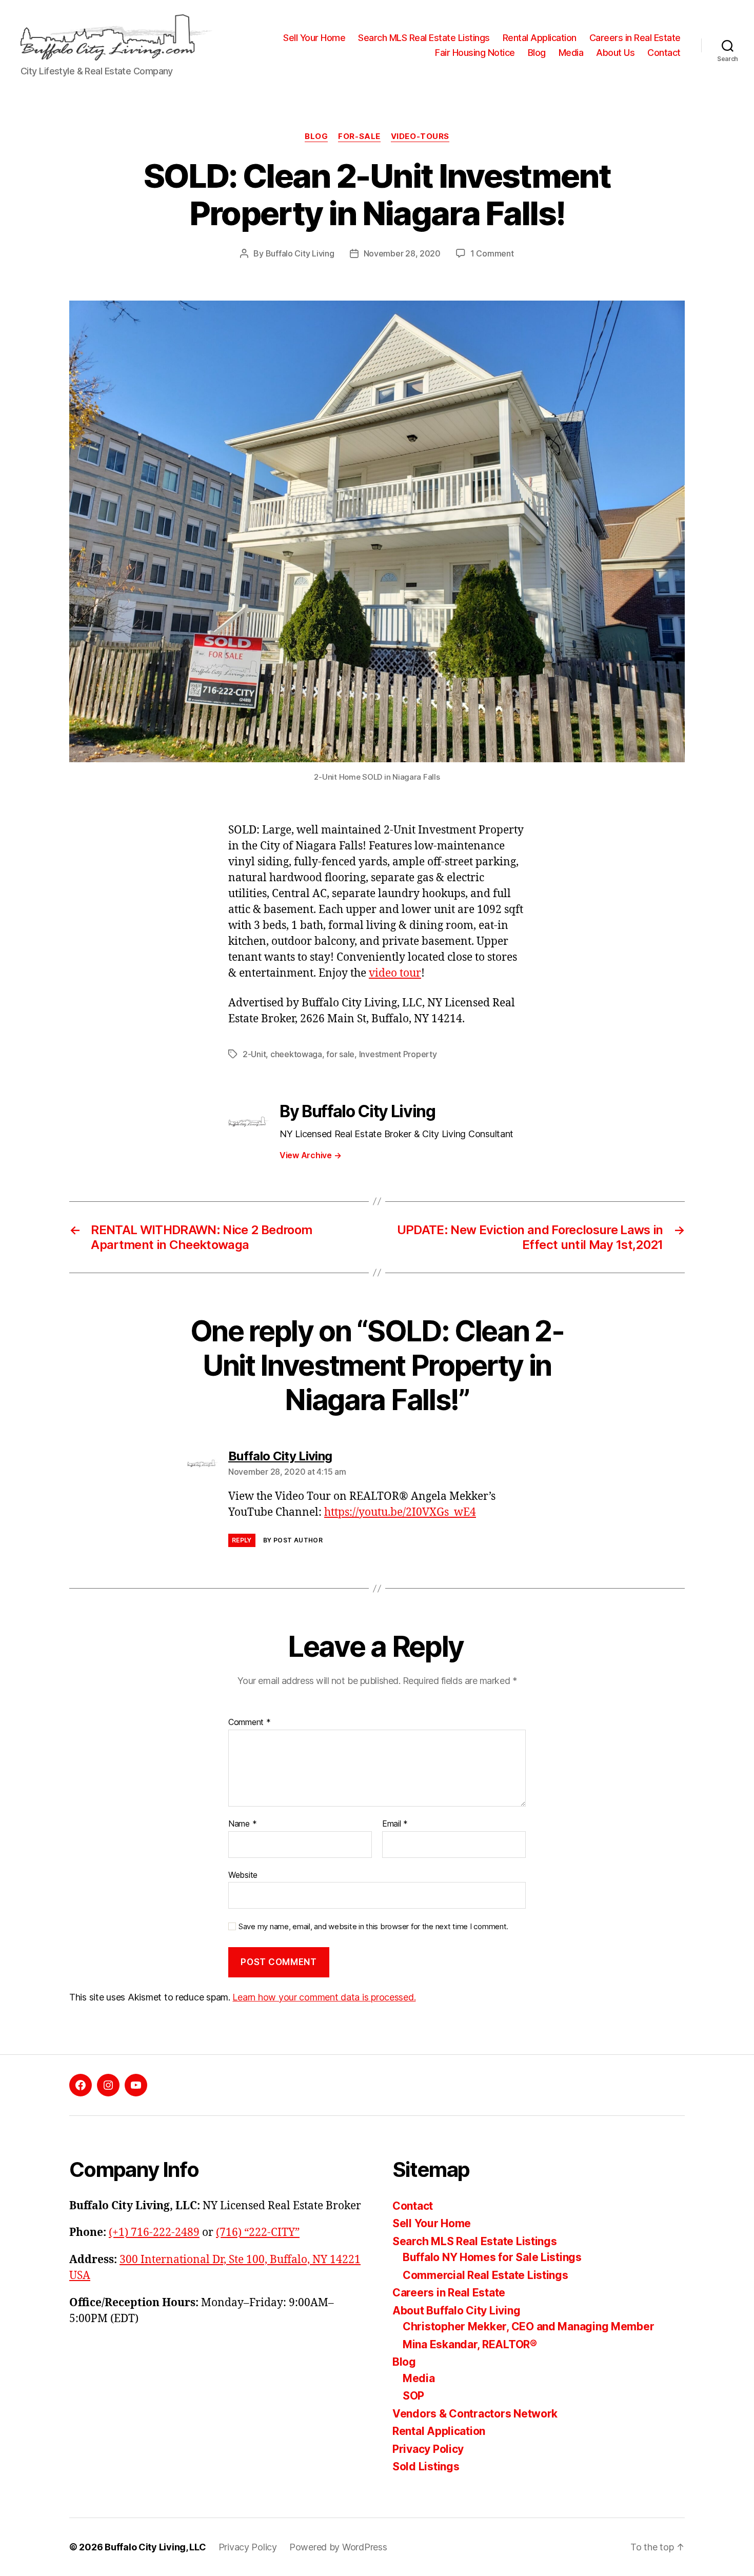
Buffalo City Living (300, 253)
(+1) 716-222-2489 (154, 2233)
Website (243, 1875)
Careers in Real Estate (635, 38)
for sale (340, 1054)
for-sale (359, 136)
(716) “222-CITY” (258, 2233)
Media (571, 53)
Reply (242, 1540)
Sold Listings (426, 2466)
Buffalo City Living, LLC (155, 2547)
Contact (664, 53)
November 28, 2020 (402, 253)
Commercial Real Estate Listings (485, 2275)
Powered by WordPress (338, 2547)
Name (242, 1824)
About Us (615, 53)
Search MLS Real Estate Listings (424, 38)
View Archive (310, 1155)
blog (316, 136)
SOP (413, 2396)
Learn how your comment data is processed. (324, 1997)
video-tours (420, 136)
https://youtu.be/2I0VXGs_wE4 (400, 1512)
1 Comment (492, 253)
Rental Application (540, 38)
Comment (250, 1722)
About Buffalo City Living (456, 2311)
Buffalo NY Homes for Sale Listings (492, 2257)
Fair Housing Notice (475, 53)
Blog (537, 53)
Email (395, 1824)
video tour (395, 973)
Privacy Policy (428, 2449)
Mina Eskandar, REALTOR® (470, 2344)
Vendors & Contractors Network (475, 2414)
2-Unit (254, 1054)
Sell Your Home (314, 38)
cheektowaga (296, 1054)
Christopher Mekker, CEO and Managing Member (528, 2326)
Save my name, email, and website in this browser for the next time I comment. (373, 1927)
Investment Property (398, 1054)
